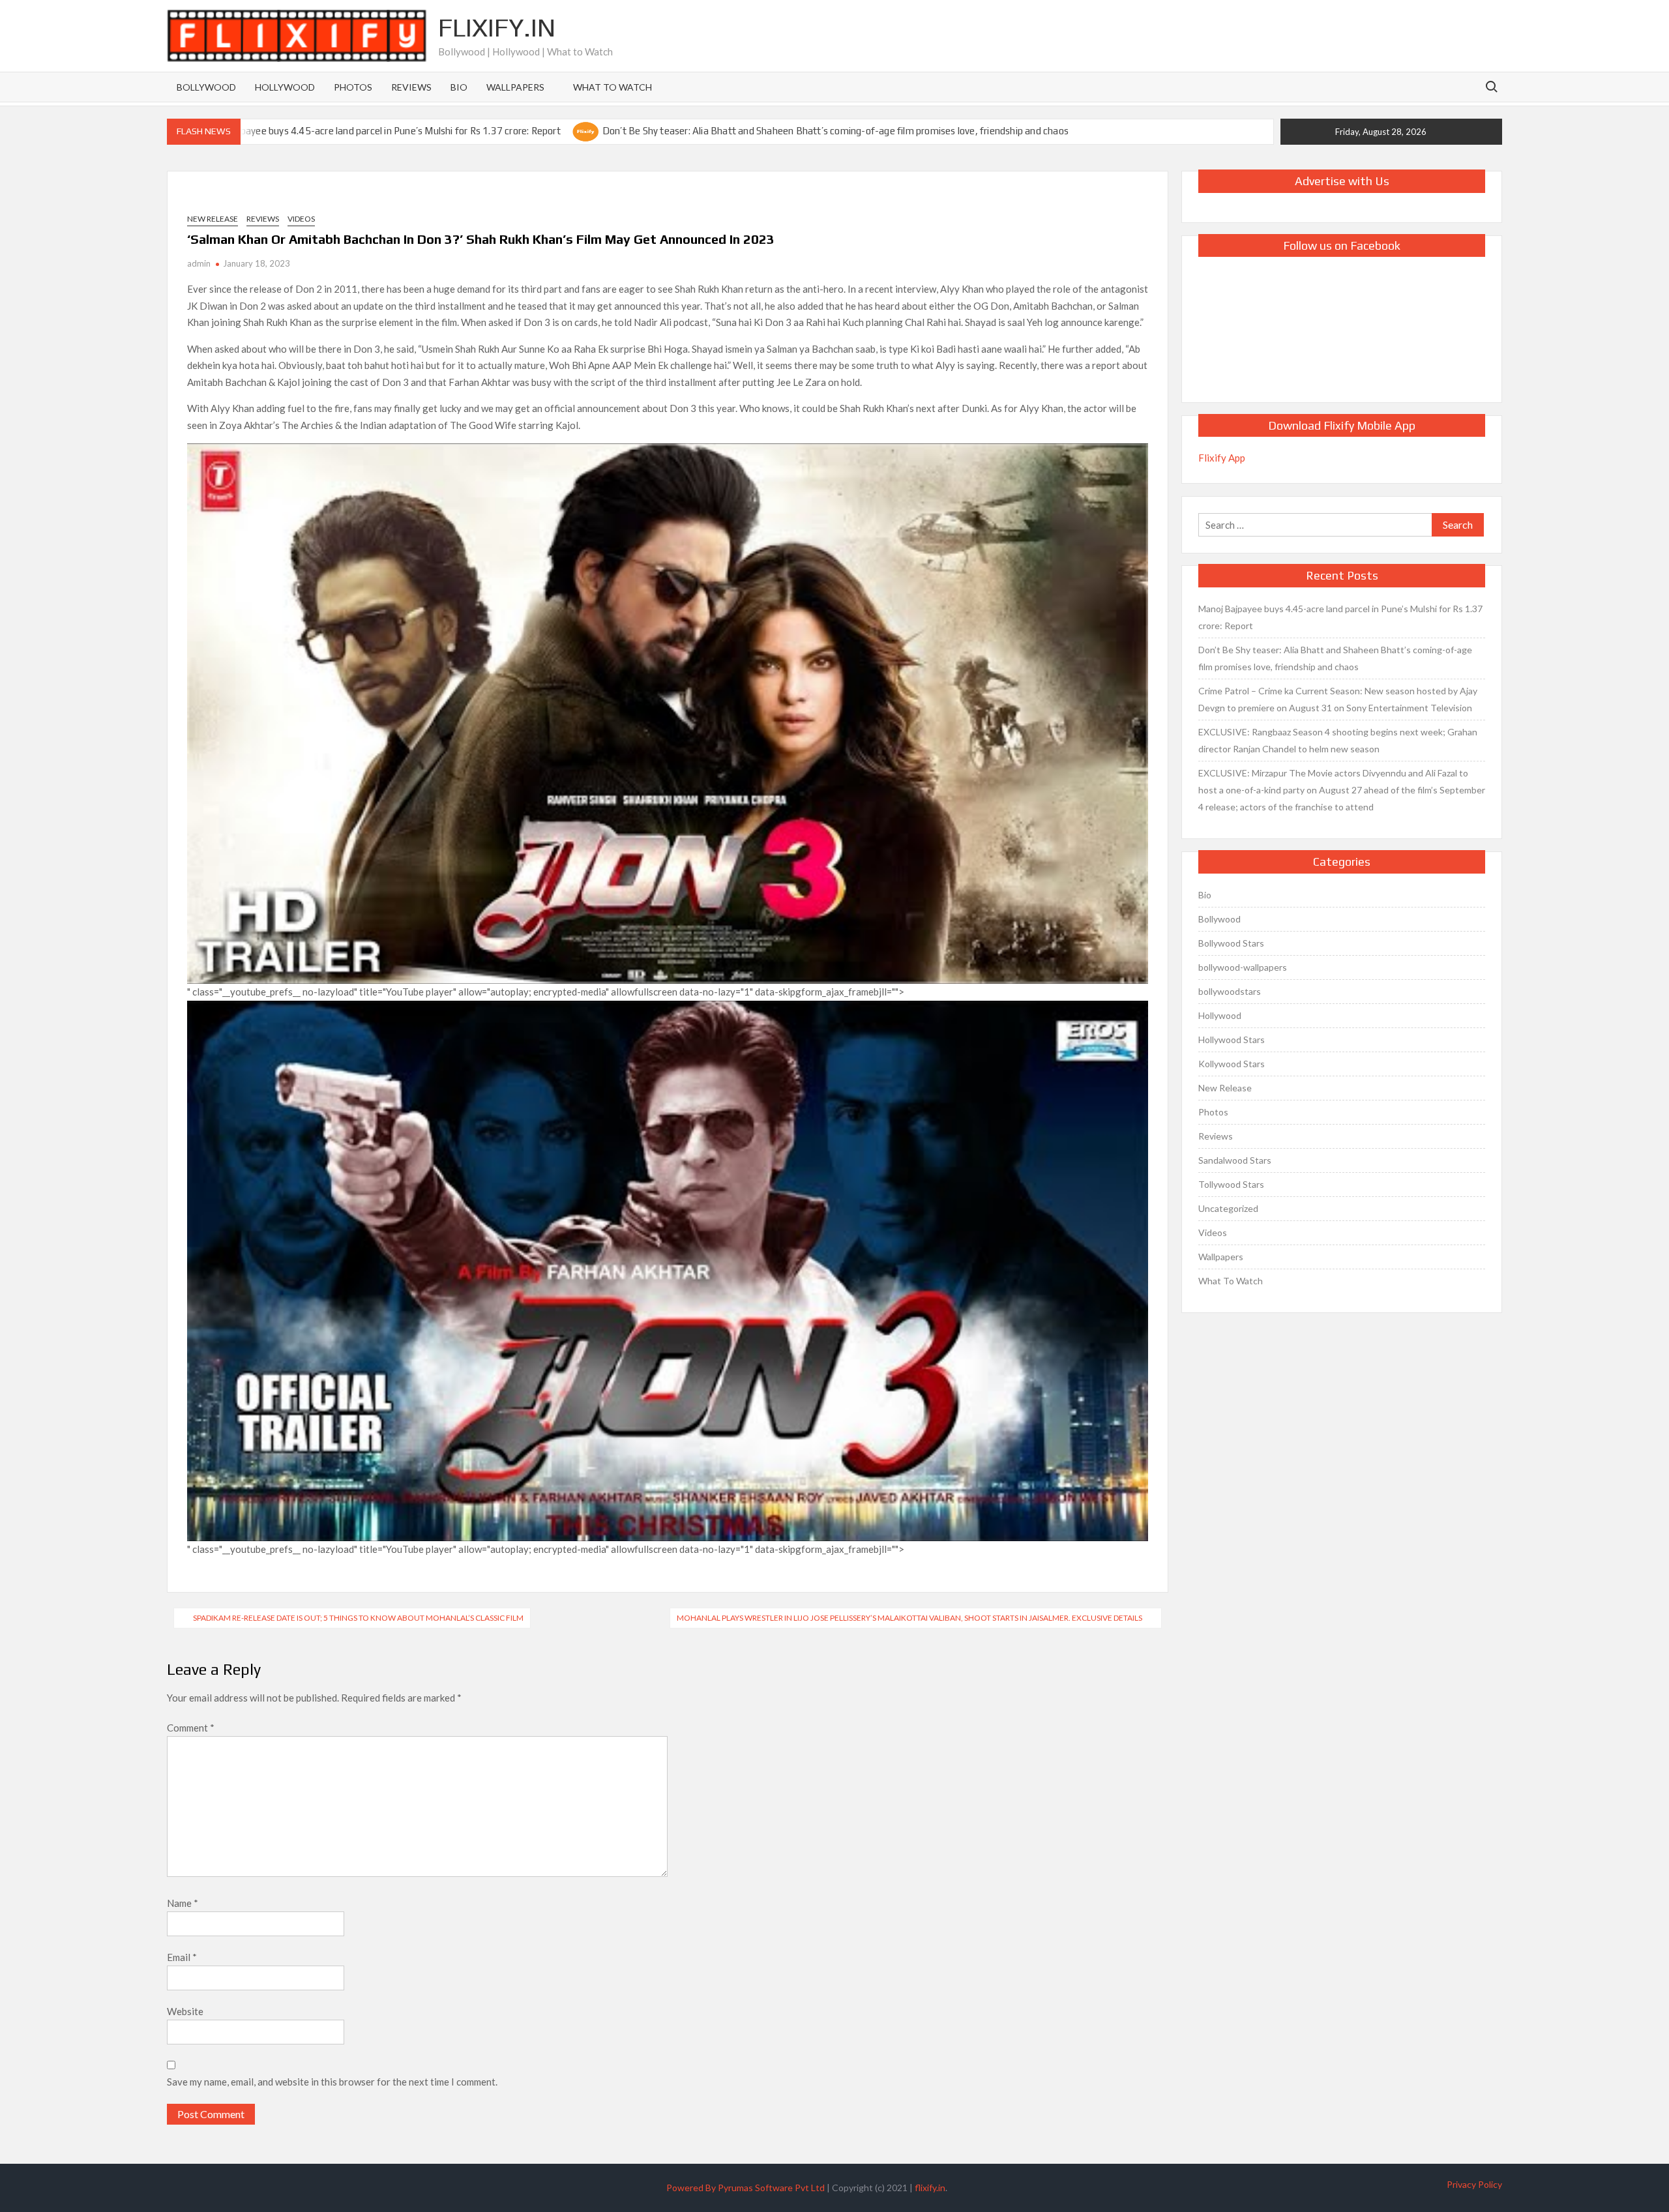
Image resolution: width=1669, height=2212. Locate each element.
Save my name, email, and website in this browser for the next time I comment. (332, 2082)
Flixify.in (497, 27)
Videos (301, 219)
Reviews (411, 87)
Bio (459, 87)
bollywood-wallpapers (1243, 967)
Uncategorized (1228, 1208)
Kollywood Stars (1232, 1064)
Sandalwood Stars (1235, 1160)
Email (182, 1957)
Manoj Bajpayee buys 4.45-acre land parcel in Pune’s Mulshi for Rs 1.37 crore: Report (379, 131)
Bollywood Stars (1231, 943)
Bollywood (206, 87)
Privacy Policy (1474, 2184)
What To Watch (613, 87)
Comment (191, 1728)
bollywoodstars (1230, 991)
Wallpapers (515, 87)
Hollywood (285, 87)
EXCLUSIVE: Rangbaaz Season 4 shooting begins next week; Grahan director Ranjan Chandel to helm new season (1338, 740)
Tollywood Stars (1231, 1184)
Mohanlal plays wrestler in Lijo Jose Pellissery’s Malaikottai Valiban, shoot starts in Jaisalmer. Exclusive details (909, 1618)
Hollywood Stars (1232, 1040)
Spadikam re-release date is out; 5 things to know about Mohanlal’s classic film (358, 1618)
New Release (213, 219)
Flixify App (1222, 458)
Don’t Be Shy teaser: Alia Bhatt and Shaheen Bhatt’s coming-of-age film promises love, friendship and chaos (835, 131)
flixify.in (930, 2188)
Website (185, 2011)
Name (183, 1903)
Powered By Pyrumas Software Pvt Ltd (746, 2188)
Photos (353, 87)
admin (199, 263)
